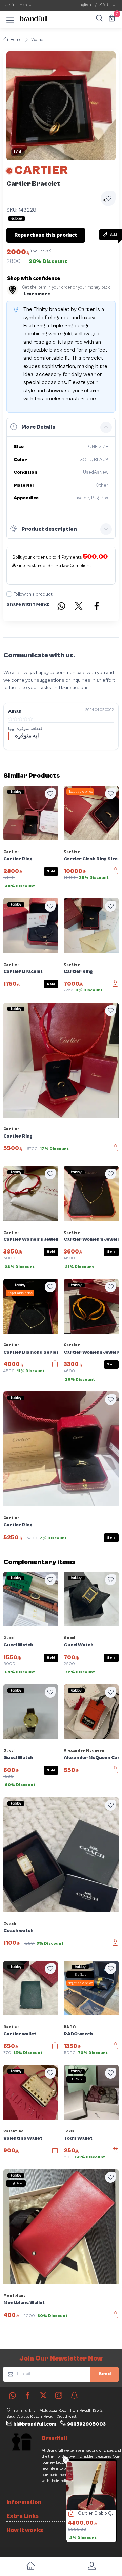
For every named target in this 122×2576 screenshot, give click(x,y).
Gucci (9, 1638)
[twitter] (43, 2395)
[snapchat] (74, 2395)
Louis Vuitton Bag (95, 2513)
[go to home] (30, 2567)
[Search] (98, 19)
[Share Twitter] (79, 607)
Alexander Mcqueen (84, 1750)
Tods (69, 2131)
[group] (61, 106)
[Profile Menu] (91, 2567)
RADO (70, 2027)
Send (105, 2374)
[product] (91, 2485)
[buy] (68, 2514)
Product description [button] (49, 529)
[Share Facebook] (97, 607)
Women (38, 40)
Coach (10, 1924)
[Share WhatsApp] (61, 607)
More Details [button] (38, 427)
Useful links (15, 5)
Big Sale (80, 1975)
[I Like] (50, 794)
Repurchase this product (46, 235)
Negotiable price (80, 792)
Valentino (14, 2131)
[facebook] (28, 2395)
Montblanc (15, 2296)
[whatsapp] (13, 2395)
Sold (51, 871)
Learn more (37, 294)
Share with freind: (28, 604)
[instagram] (59, 2395)
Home (16, 40)
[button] (10, 19)
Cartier (12, 852)
